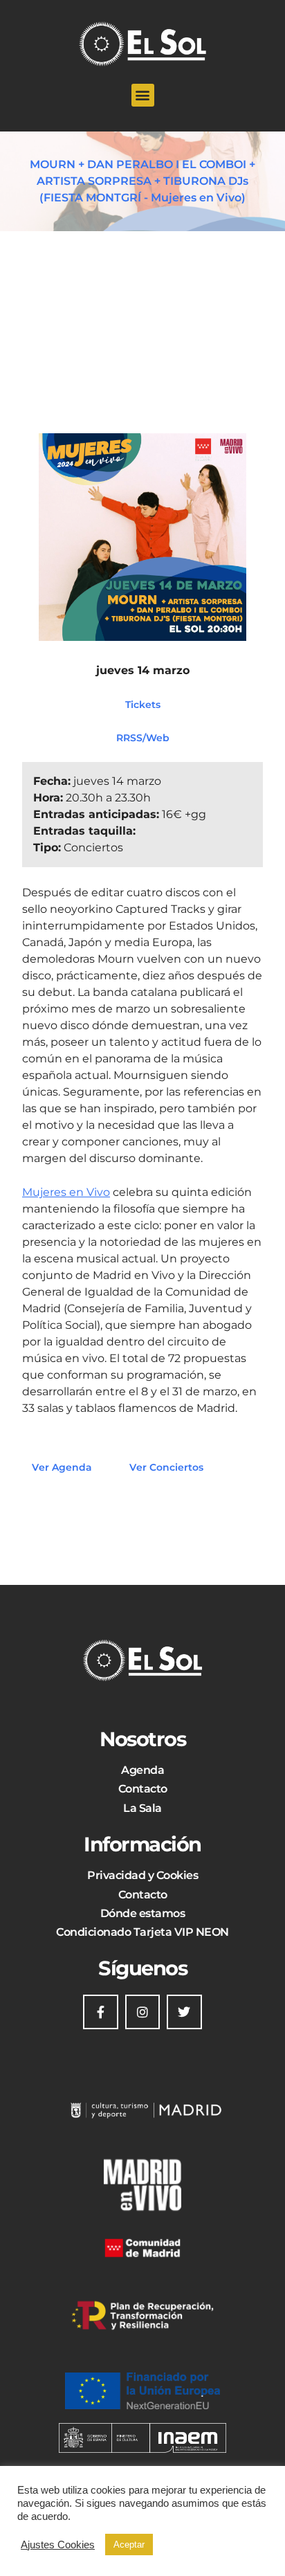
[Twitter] (184, 2012)
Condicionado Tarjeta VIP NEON (142, 1932)
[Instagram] (142, 2012)
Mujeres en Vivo (66, 1192)
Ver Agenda (62, 1467)
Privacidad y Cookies (142, 1875)
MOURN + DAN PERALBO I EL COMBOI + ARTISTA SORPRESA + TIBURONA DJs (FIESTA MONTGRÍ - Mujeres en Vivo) (142, 181)
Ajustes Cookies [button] (58, 2545)
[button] (143, 95)
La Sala (142, 1808)
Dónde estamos (143, 1913)
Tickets (143, 704)
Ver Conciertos (166, 1467)
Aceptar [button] (129, 2545)
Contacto (143, 1789)
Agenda (142, 1770)
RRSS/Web (143, 737)
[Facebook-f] (100, 2012)
